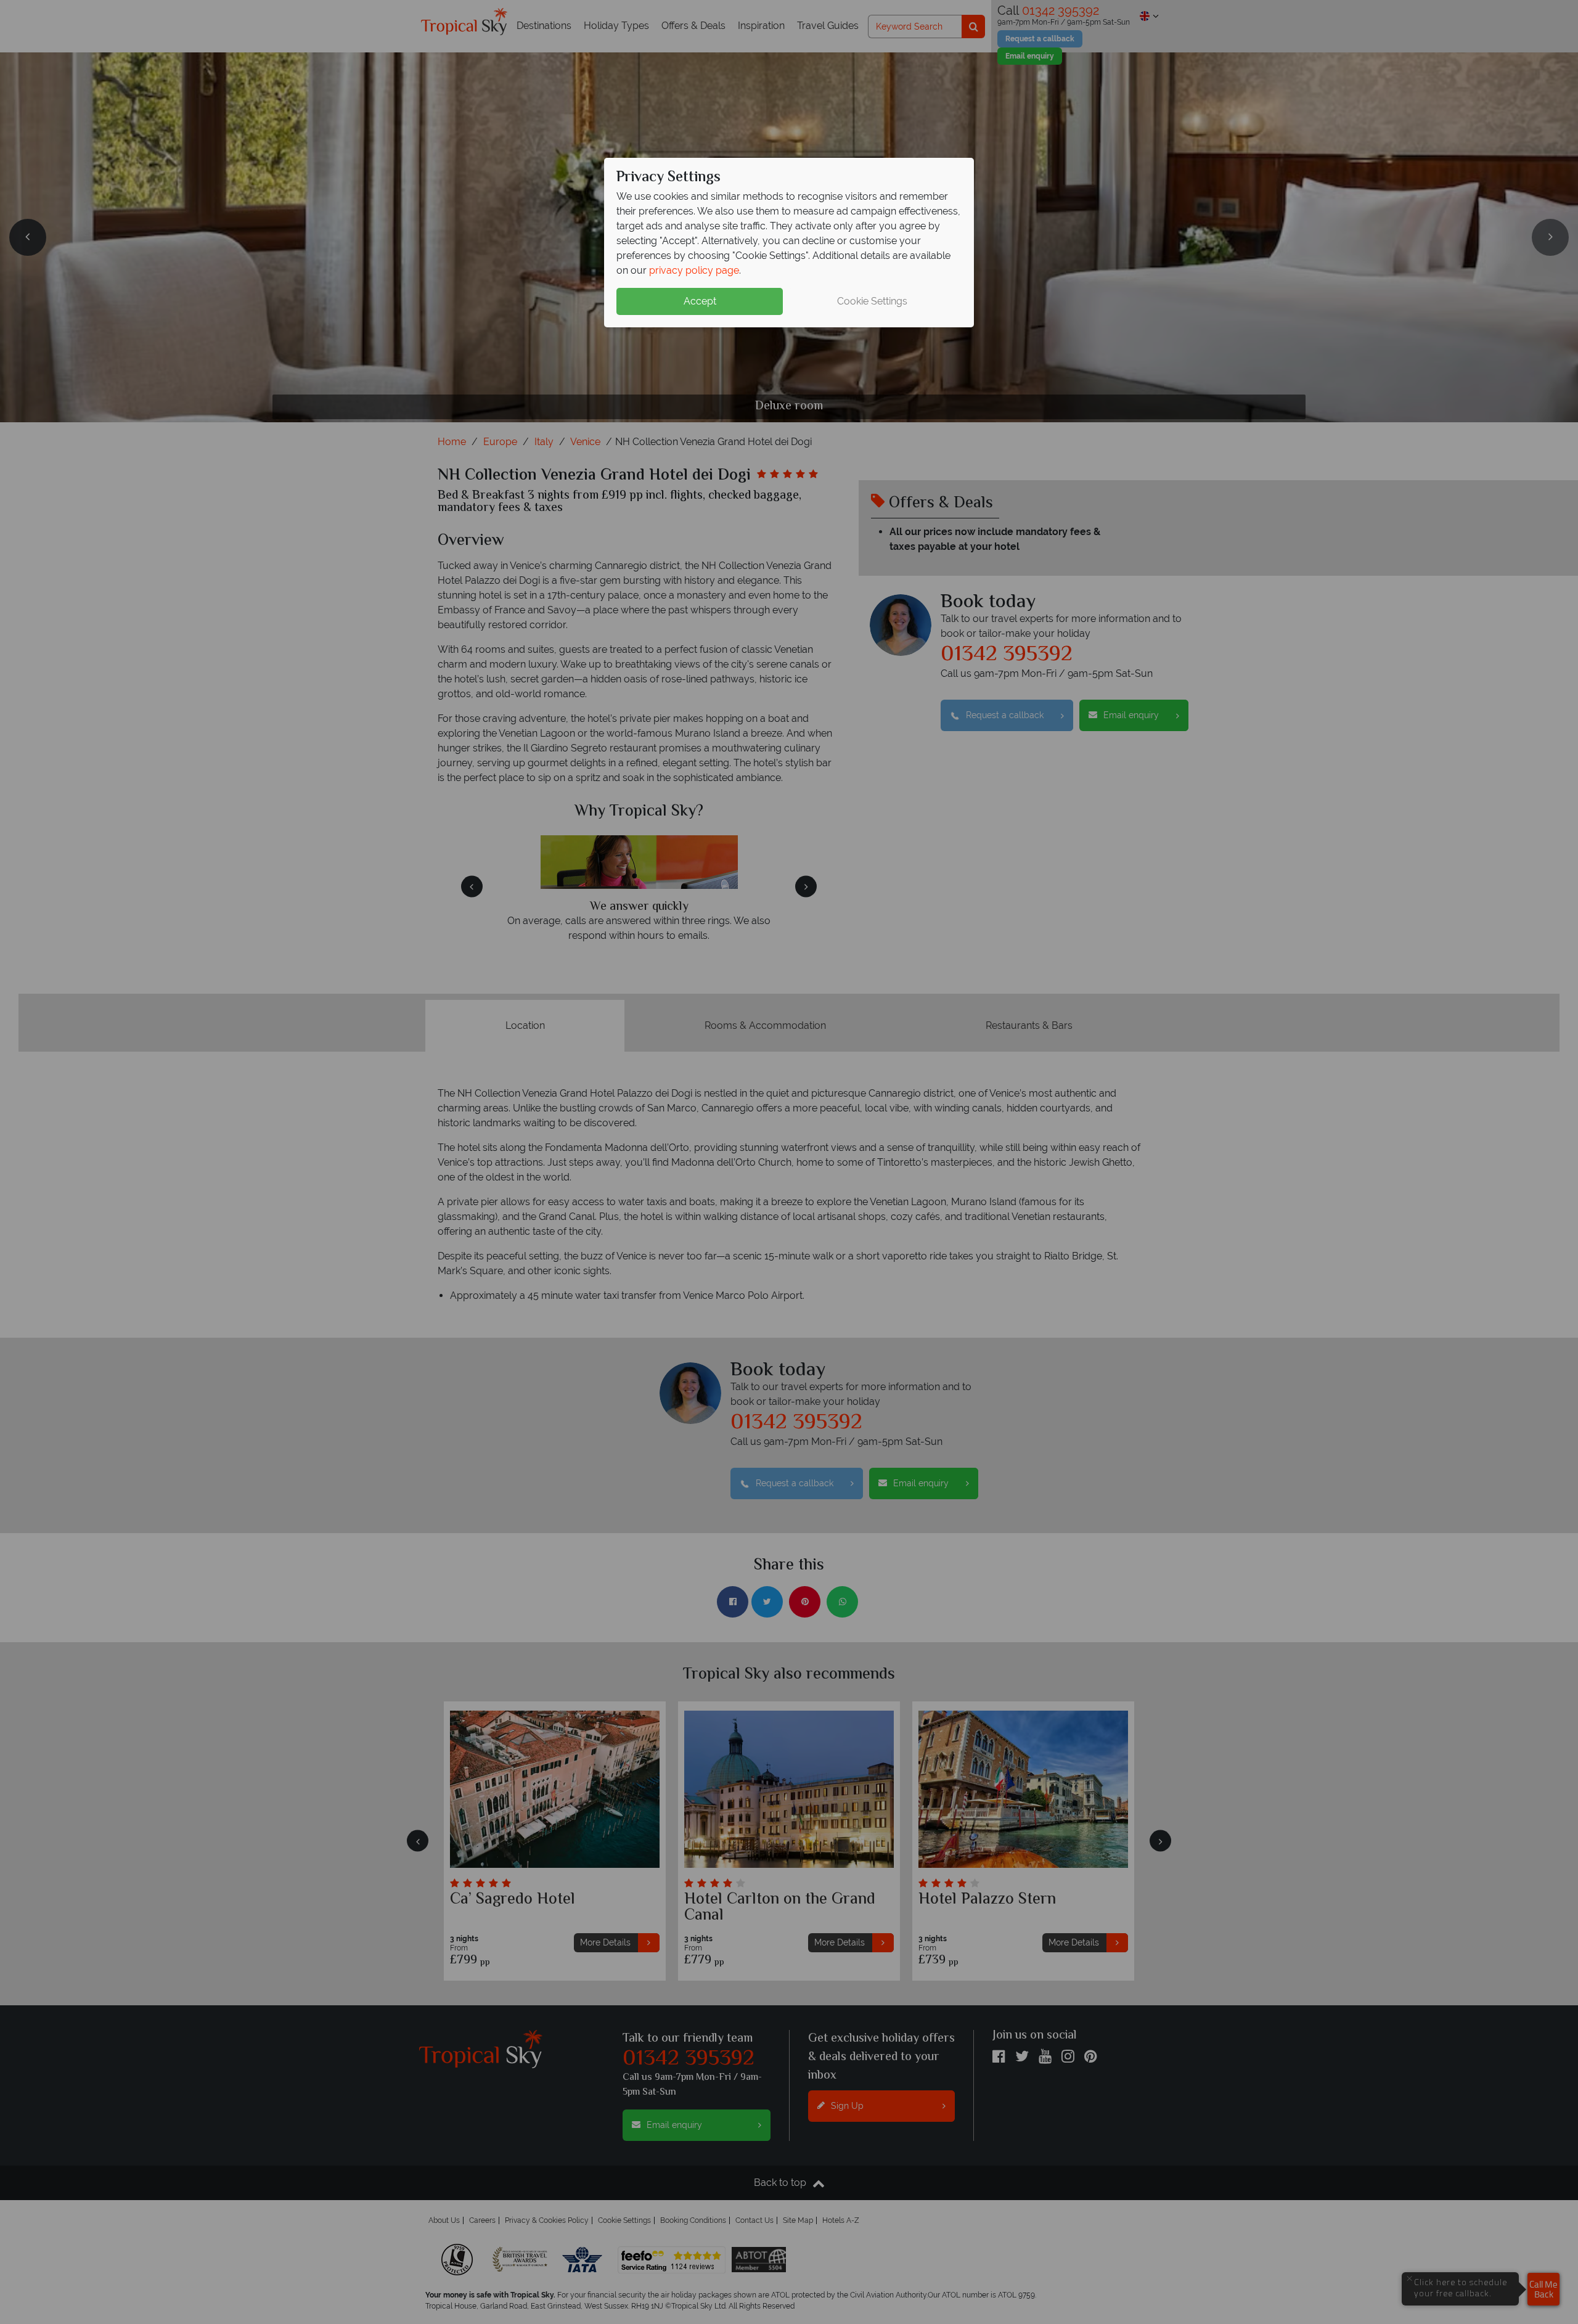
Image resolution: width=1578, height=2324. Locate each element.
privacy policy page (694, 270)
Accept (700, 301)
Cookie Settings (872, 301)
